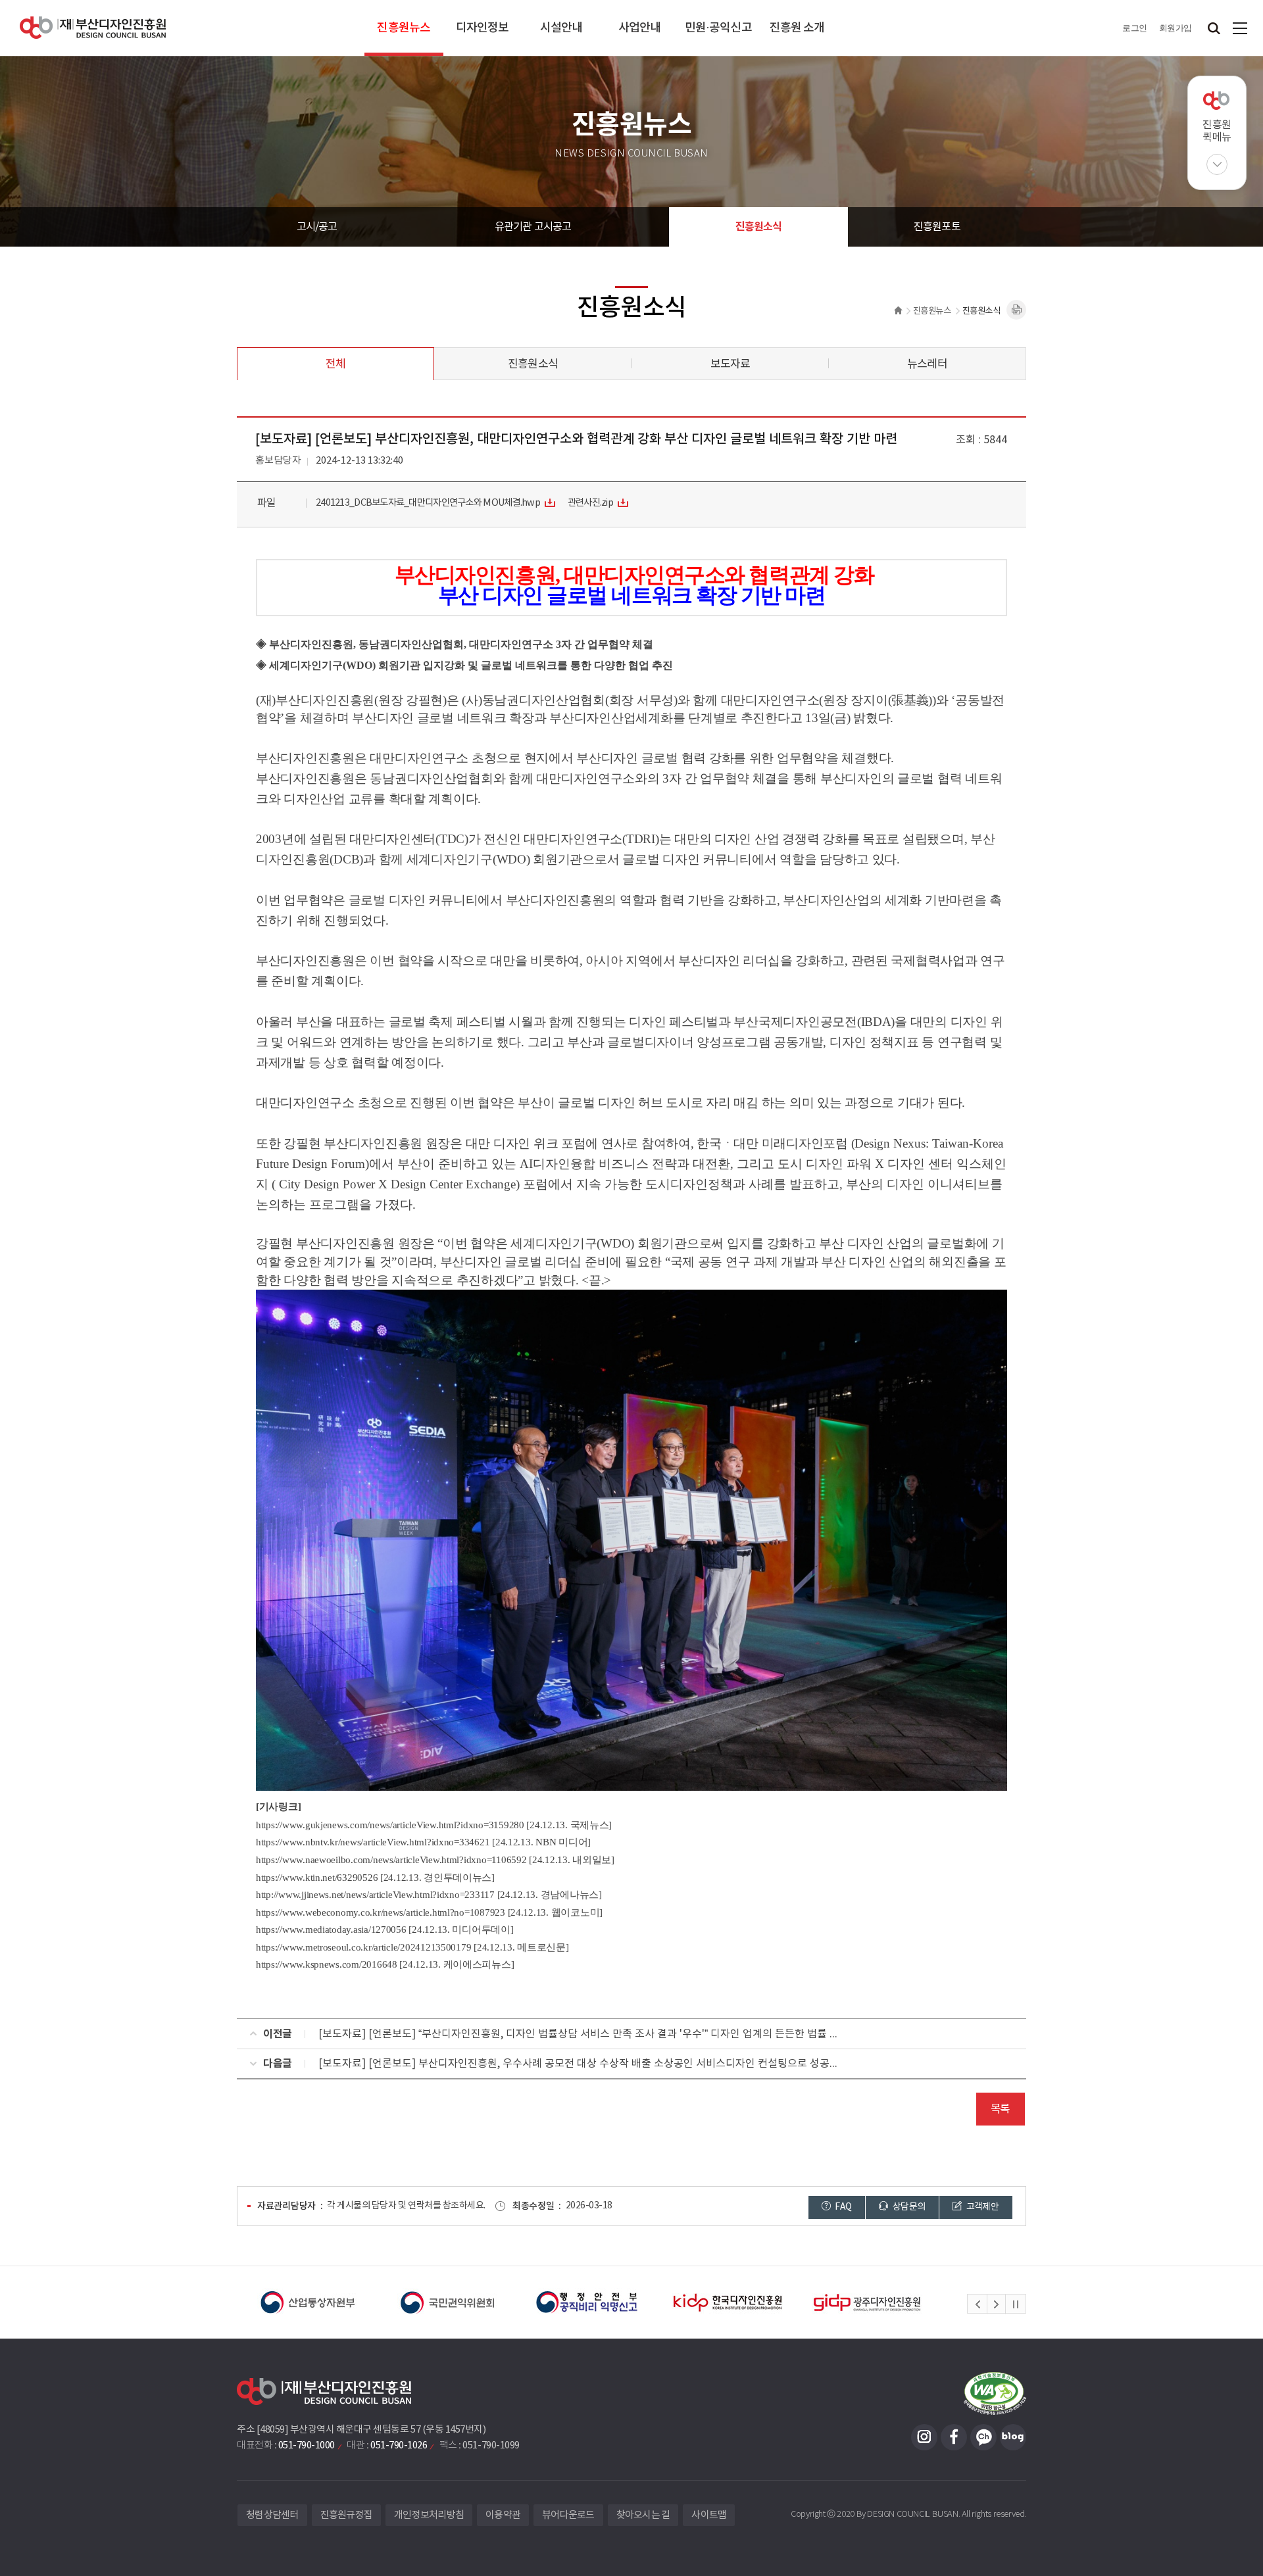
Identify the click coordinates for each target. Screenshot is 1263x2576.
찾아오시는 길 (643, 2515)
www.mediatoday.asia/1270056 (344, 1930)
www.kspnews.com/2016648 (340, 1964)
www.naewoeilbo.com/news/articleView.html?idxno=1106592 (405, 1860)
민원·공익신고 (718, 28)
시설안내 (561, 28)
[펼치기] (1217, 164)
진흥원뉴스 (404, 28)
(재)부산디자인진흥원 (93, 28)
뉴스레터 (927, 364)
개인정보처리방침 (429, 2515)
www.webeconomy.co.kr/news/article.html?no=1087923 (394, 1912)
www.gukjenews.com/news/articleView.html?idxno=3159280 (403, 1825)
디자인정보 (483, 28)
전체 (335, 364)
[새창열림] (346, 2302)
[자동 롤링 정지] (1016, 2304)
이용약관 (503, 2515)
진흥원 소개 (797, 28)
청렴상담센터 (272, 2515)
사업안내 (639, 28)
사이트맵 (1240, 28)
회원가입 (1176, 28)
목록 (1000, 2109)
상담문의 (908, 2207)
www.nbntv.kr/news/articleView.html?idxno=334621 (386, 1842)
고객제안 (981, 2207)
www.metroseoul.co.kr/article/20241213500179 (377, 1947)
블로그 (1013, 2437)
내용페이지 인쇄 (1016, 310)
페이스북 (954, 2437)
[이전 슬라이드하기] (978, 2304)
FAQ (842, 2207)
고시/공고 (317, 227)
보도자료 (731, 364)
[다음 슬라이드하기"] (996, 2304)
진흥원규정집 (347, 2515)
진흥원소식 (759, 227)
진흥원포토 (937, 227)
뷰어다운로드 (568, 2515)
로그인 (1135, 28)
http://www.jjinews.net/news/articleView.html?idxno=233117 (375, 1895)
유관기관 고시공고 (533, 227)
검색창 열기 (1214, 28)
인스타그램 (924, 2437)
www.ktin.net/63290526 (330, 1878)
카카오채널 (983, 2437)
